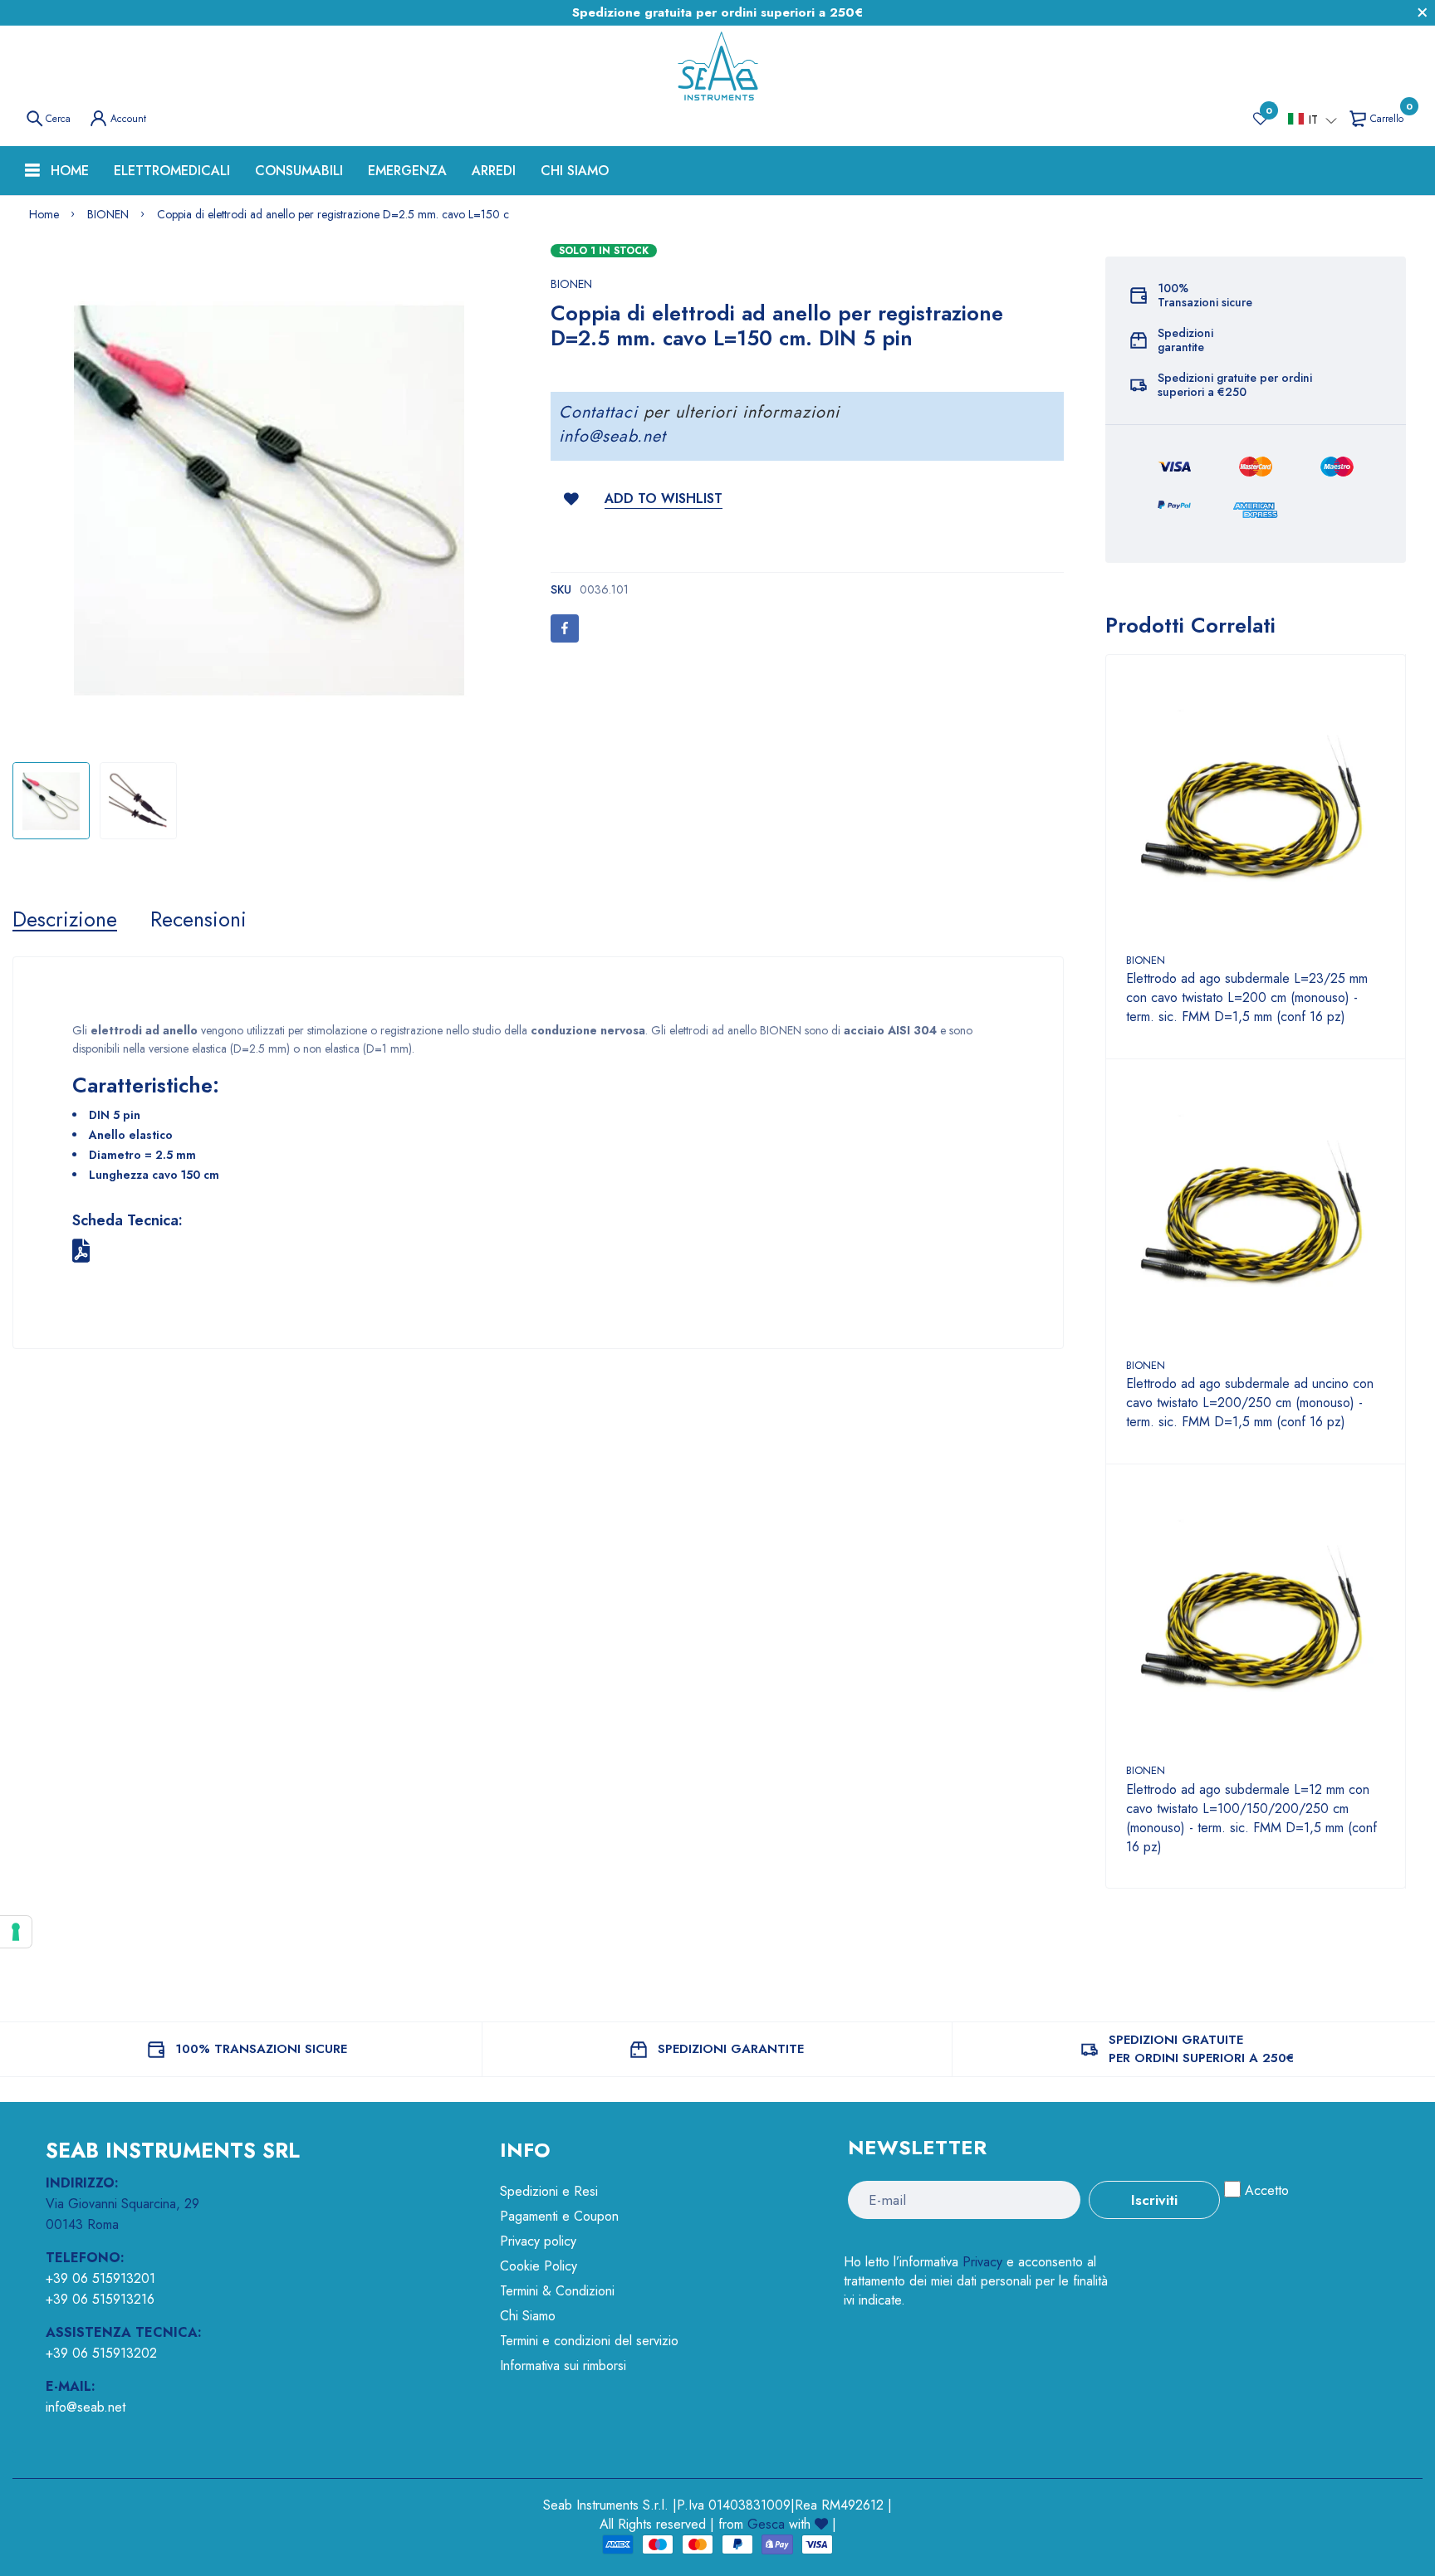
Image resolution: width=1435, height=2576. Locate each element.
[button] (1313, 120)
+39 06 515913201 (100, 2278)
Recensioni (198, 919)
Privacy (982, 2262)
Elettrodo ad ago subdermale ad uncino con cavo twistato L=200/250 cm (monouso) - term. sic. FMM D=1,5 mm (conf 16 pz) (1250, 1403)
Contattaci (598, 412)
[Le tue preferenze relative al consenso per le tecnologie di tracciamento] (16, 1932)
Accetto (1267, 2190)
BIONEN (571, 284)
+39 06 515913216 (100, 2299)
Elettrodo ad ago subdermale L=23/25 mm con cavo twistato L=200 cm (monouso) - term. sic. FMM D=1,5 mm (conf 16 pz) (1247, 997)
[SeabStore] (717, 66)
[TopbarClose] (1423, 12)
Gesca (766, 2524)
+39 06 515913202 (101, 2353)
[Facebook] (565, 628)
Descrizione (65, 919)
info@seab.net (612, 436)
